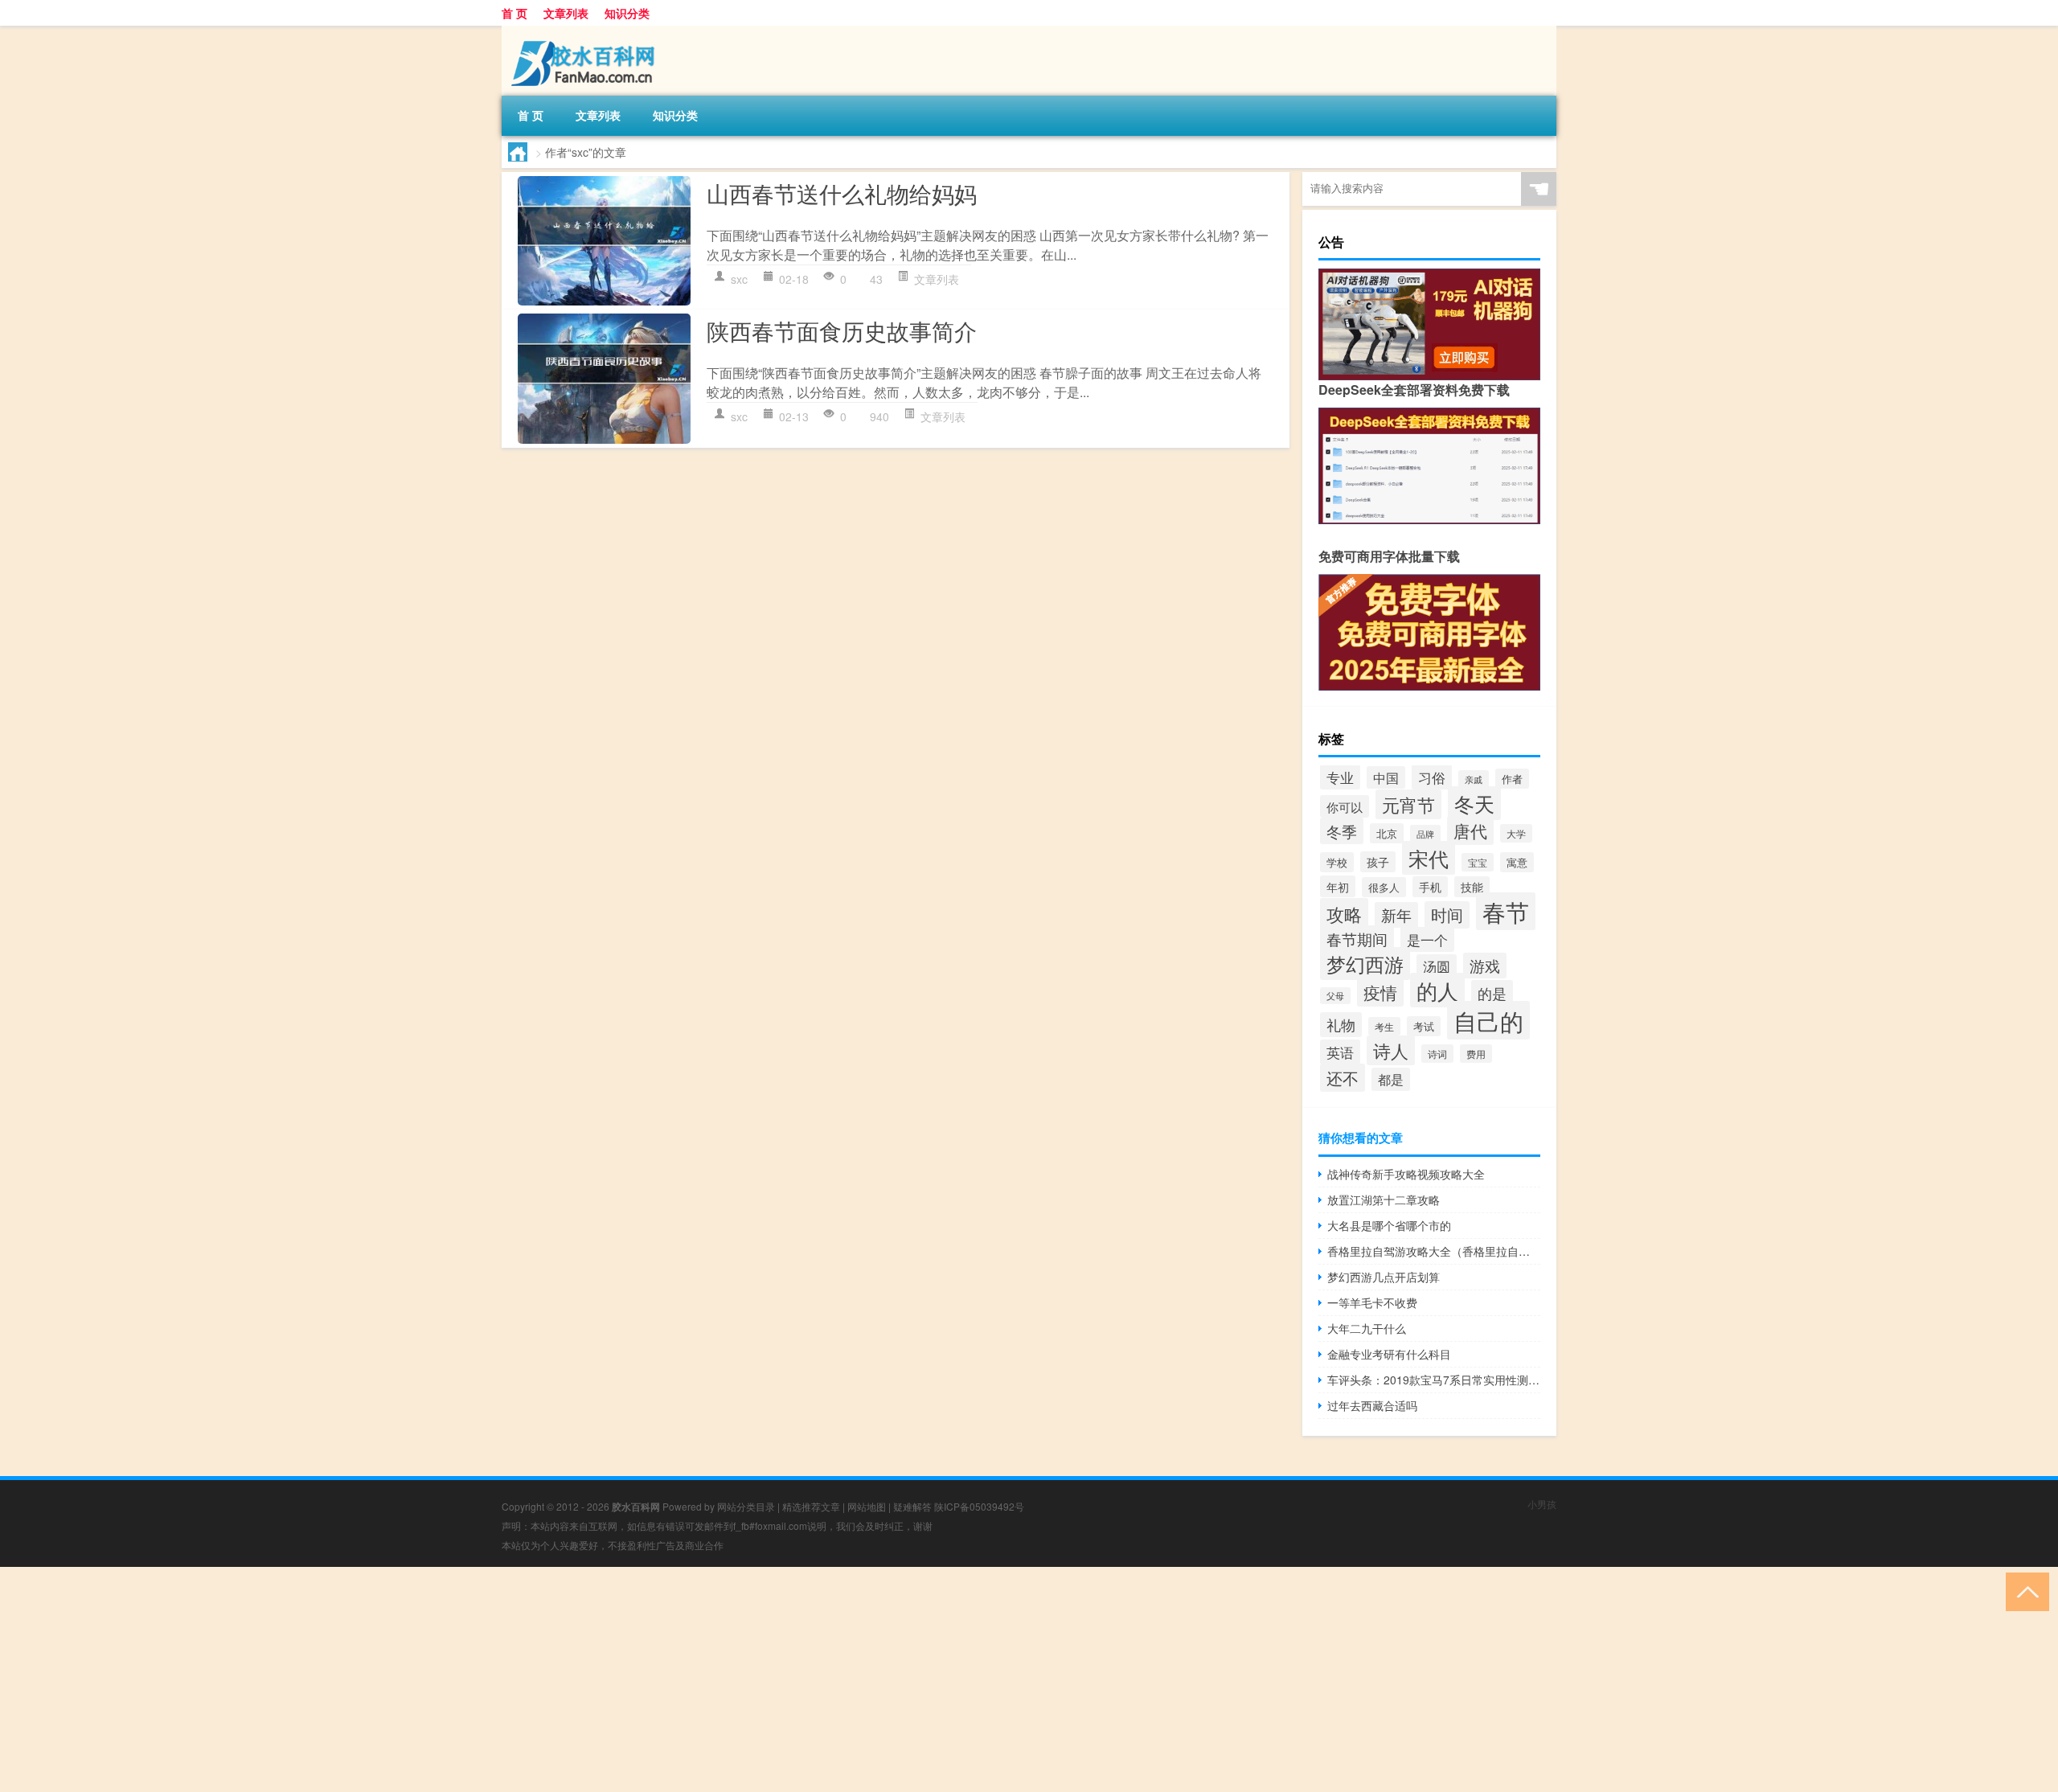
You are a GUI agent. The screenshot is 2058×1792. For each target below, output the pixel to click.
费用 (1476, 1054)
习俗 (1432, 777)
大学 (1516, 833)
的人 (1437, 990)
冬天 (1474, 803)
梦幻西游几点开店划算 (1384, 1277)
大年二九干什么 (1367, 1328)
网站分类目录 (746, 1506)
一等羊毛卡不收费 (1372, 1302)
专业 (1340, 777)
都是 (1391, 1079)
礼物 (1341, 1025)
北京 (1387, 833)
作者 (1512, 779)
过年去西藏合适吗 (1372, 1405)
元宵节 (1408, 804)
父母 (1335, 996)
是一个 (1427, 939)
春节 (1506, 911)
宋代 (1429, 858)
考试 (1424, 1026)
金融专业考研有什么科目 (1389, 1354)
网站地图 (867, 1506)
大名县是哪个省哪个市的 (1389, 1225)
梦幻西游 (1365, 964)
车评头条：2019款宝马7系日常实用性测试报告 (1434, 1380)
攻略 (1344, 913)
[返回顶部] (2024, 1591)
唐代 (1470, 830)
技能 (1472, 887)
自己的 (1488, 1020)
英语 (1340, 1052)
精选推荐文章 (811, 1506)
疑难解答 (912, 1506)
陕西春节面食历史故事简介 (842, 330)
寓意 (1517, 862)
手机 (1430, 887)
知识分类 (627, 13)
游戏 (1485, 966)
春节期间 (1357, 939)
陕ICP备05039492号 (979, 1506)
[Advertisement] (482, 1679)
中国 (1386, 777)
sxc (739, 279)
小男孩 (1542, 1504)
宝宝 (1478, 862)
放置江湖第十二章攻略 (1384, 1199)
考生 (1384, 1026)
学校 (1337, 862)
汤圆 (1437, 966)
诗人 (1391, 1050)
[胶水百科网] (586, 31)
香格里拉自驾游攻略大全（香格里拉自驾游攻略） (1434, 1251)
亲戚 (1474, 779)
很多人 (1384, 887)
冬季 (1342, 831)
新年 (1396, 915)
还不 (1343, 1078)
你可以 (1345, 806)
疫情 (1380, 992)
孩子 (1378, 862)
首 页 (514, 13)
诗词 (1437, 1054)
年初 (1338, 886)
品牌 (1425, 834)
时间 (1447, 915)
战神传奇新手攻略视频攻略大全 (1406, 1174)
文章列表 (566, 13)
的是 (1492, 993)
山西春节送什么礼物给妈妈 (842, 193)
